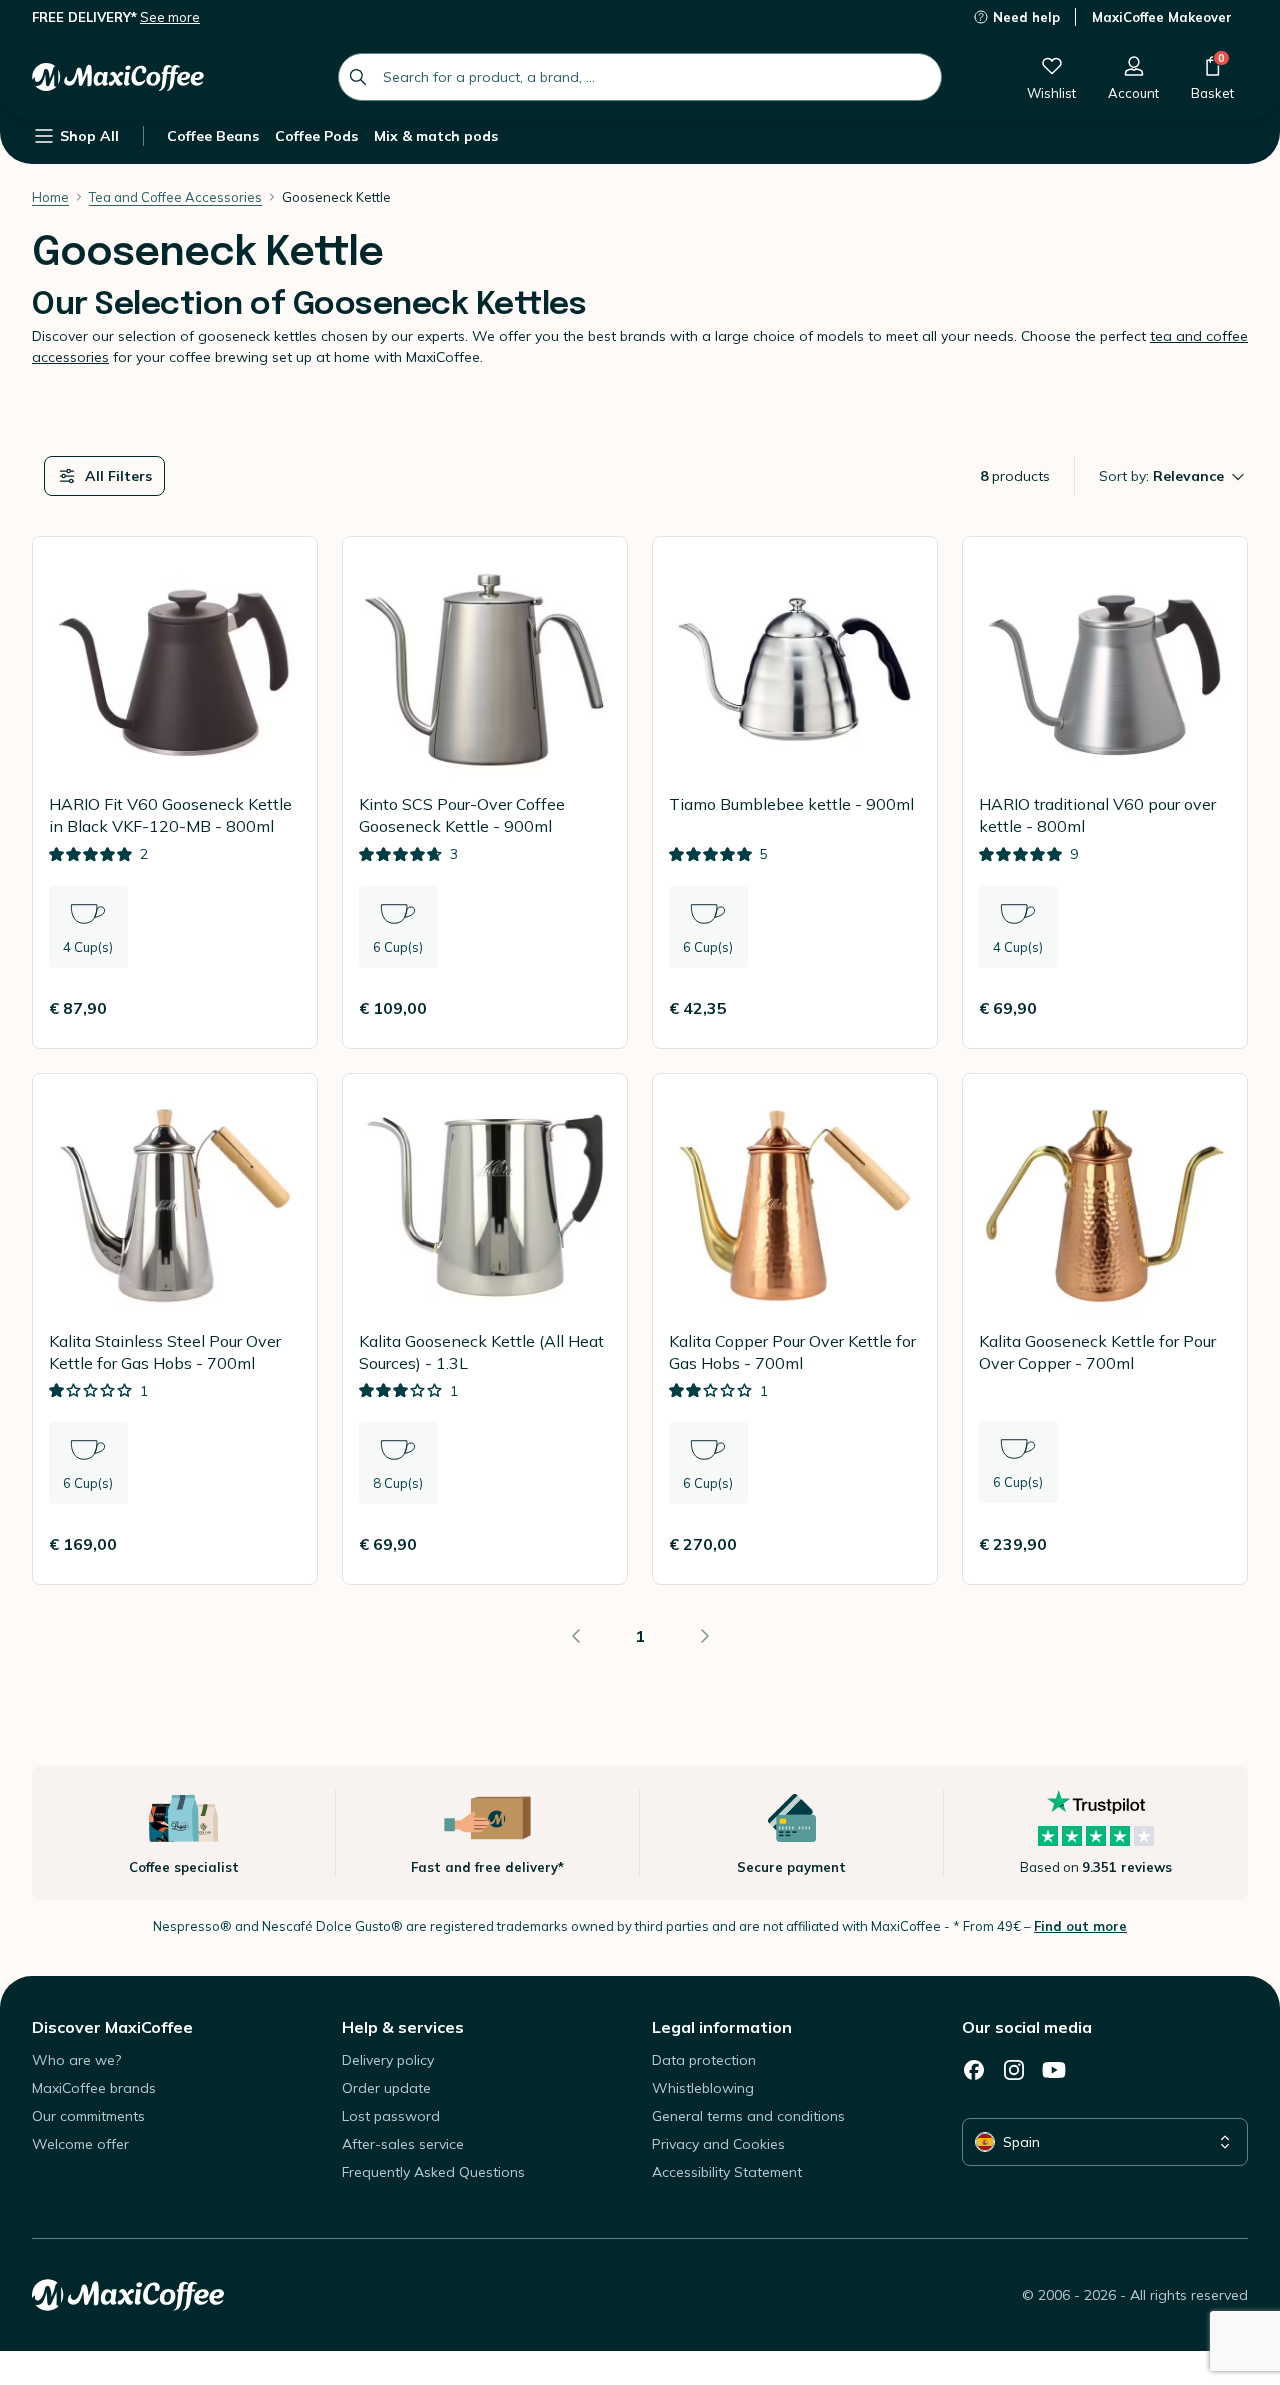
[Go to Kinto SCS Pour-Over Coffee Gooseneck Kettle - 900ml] (485, 792)
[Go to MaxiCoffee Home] (118, 77)
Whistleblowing (703, 2088)
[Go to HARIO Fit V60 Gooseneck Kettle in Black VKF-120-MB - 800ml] (175, 792)
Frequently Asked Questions (433, 2172)
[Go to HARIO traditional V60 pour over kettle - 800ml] (1105, 792)
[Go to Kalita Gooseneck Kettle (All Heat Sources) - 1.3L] (485, 1329)
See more (170, 17)
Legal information (722, 2027)
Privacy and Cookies (718, 2144)
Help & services (403, 2027)
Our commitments (88, 2116)
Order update (386, 2088)
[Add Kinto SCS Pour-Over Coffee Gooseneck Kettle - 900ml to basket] (587, 1008)
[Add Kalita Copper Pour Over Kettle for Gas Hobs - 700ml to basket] (897, 1544)
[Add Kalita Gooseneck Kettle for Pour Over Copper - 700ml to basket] (1207, 1544)
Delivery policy (388, 2060)
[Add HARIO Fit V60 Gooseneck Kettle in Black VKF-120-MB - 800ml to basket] (277, 1008)
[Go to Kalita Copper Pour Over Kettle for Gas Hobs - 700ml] (795, 1329)
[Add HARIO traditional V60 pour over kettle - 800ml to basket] (1207, 1008)
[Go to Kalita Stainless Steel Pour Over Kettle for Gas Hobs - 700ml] (175, 1329)
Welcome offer (80, 2144)
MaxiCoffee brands (94, 2088)
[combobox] (640, 77)
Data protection (704, 2060)
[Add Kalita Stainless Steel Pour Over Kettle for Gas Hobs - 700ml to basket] (277, 1544)
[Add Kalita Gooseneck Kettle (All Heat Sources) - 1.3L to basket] (587, 1544)
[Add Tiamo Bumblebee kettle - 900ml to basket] (897, 1008)
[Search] (358, 77)
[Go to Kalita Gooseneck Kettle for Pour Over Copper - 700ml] (1105, 1329)
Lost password (391, 2116)
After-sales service (403, 2144)
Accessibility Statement (727, 2172)
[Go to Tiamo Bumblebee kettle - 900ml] (795, 792)
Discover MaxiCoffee (112, 2027)
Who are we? (76, 2060)
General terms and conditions (748, 2116)
